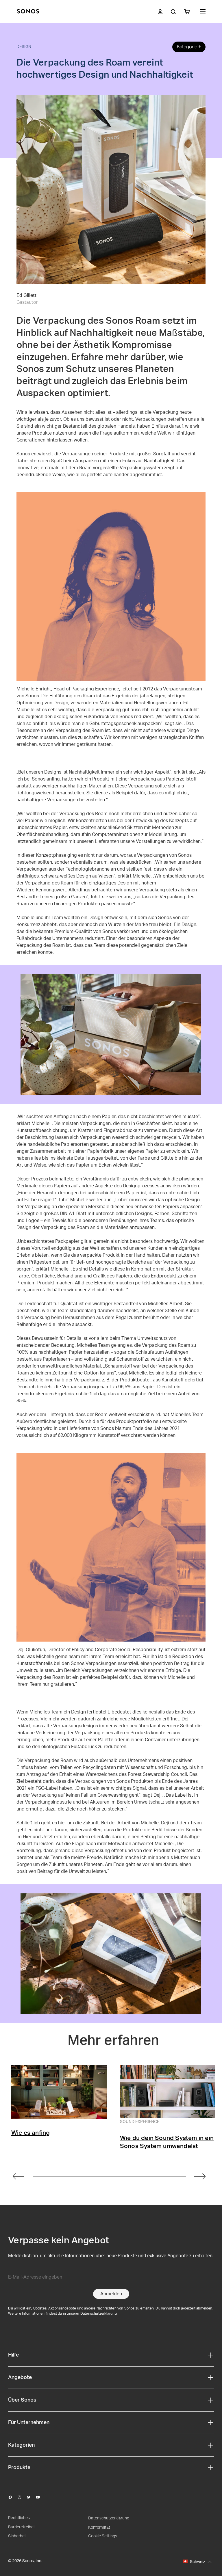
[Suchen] (173, 12)
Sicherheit (17, 2536)
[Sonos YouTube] (40, 2497)
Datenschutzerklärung (99, 2314)
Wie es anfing (31, 2133)
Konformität (99, 2527)
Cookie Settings (103, 2536)
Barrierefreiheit (22, 2527)
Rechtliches (19, 2518)
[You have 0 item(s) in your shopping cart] (187, 12)
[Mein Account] (160, 12)
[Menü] (203, 12)
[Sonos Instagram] (22, 2497)
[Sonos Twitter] (31, 2497)
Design (24, 47)
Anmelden (111, 2294)
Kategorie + (189, 47)
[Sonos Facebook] (13, 2497)
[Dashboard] (28, 12)
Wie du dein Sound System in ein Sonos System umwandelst (167, 2142)
